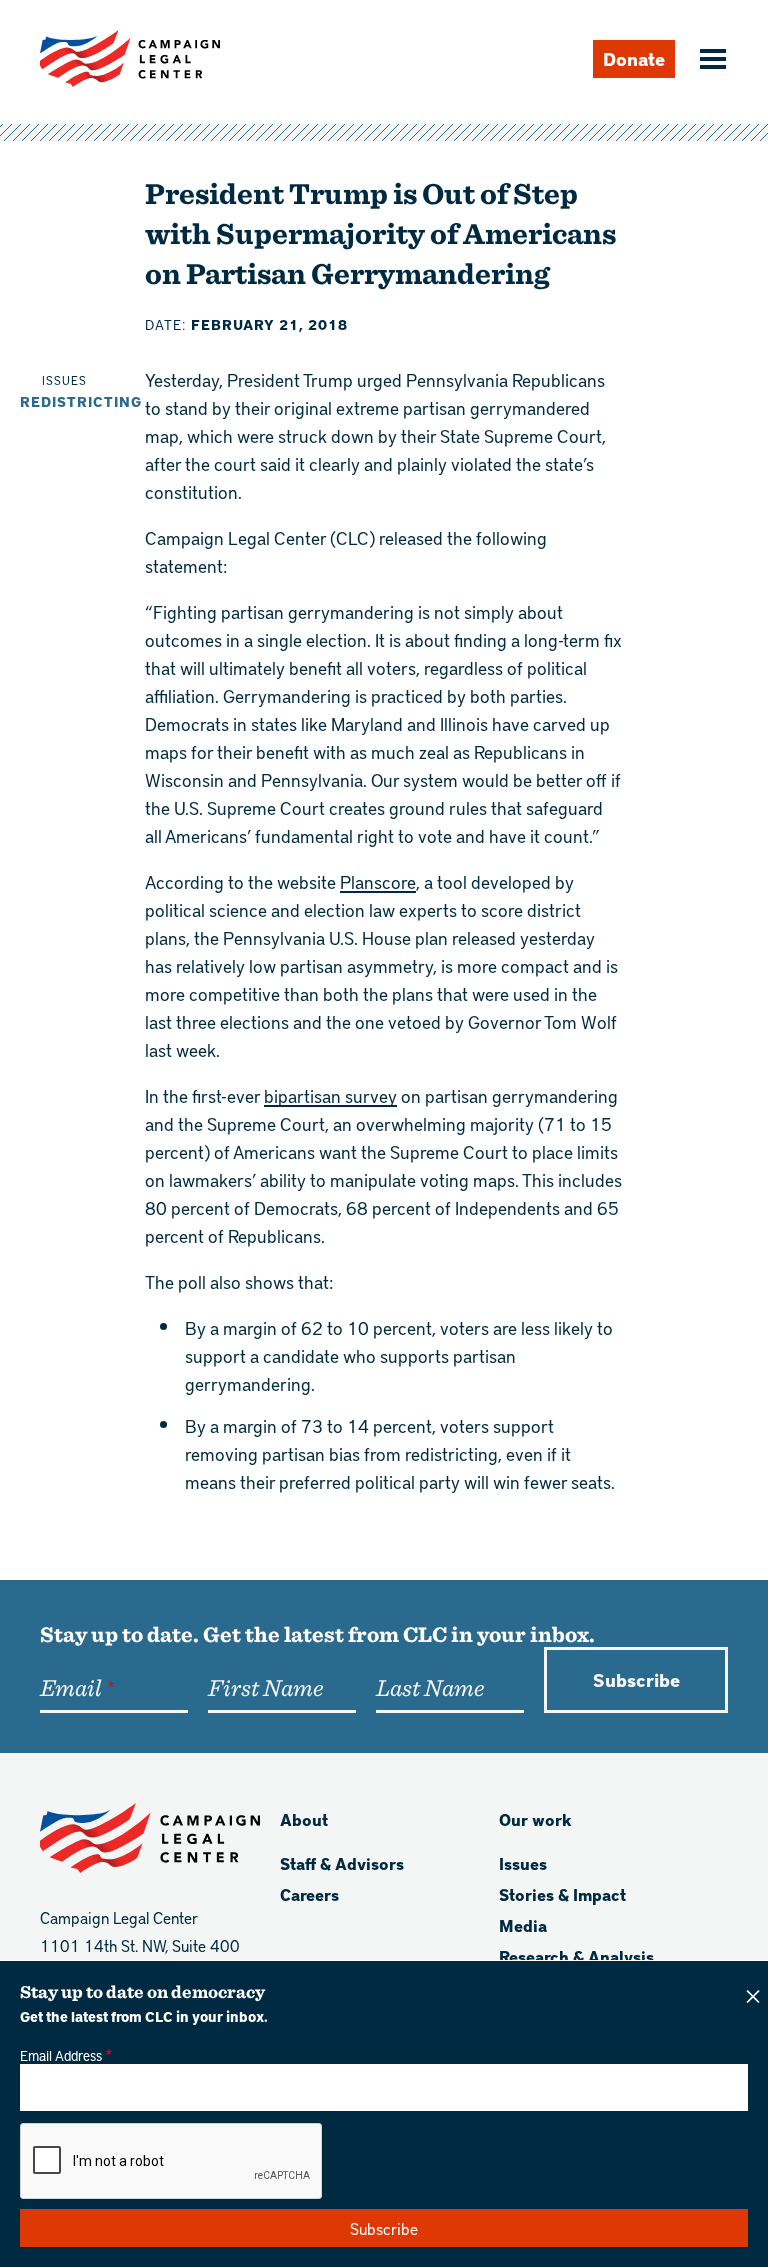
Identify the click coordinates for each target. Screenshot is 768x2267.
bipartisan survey (330, 1095)
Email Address (61, 2055)
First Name (265, 1687)
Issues (523, 1863)
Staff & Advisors (342, 1863)
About (304, 1819)
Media (523, 1925)
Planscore (378, 881)
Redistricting (81, 401)
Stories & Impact (562, 1894)
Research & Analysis (576, 1956)
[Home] (130, 58)
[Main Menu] (710, 61)
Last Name (430, 1687)
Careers (309, 1894)
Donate (634, 58)
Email (70, 1687)
